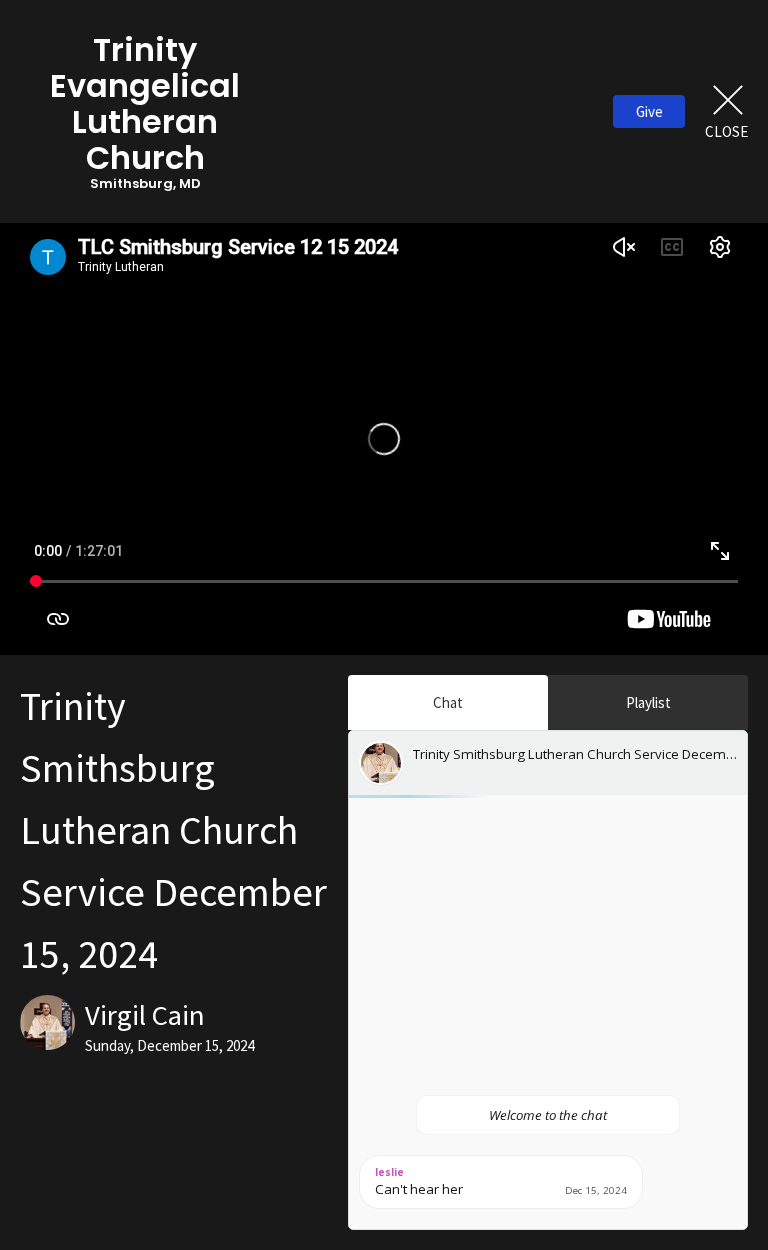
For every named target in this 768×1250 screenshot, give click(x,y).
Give (649, 111)
